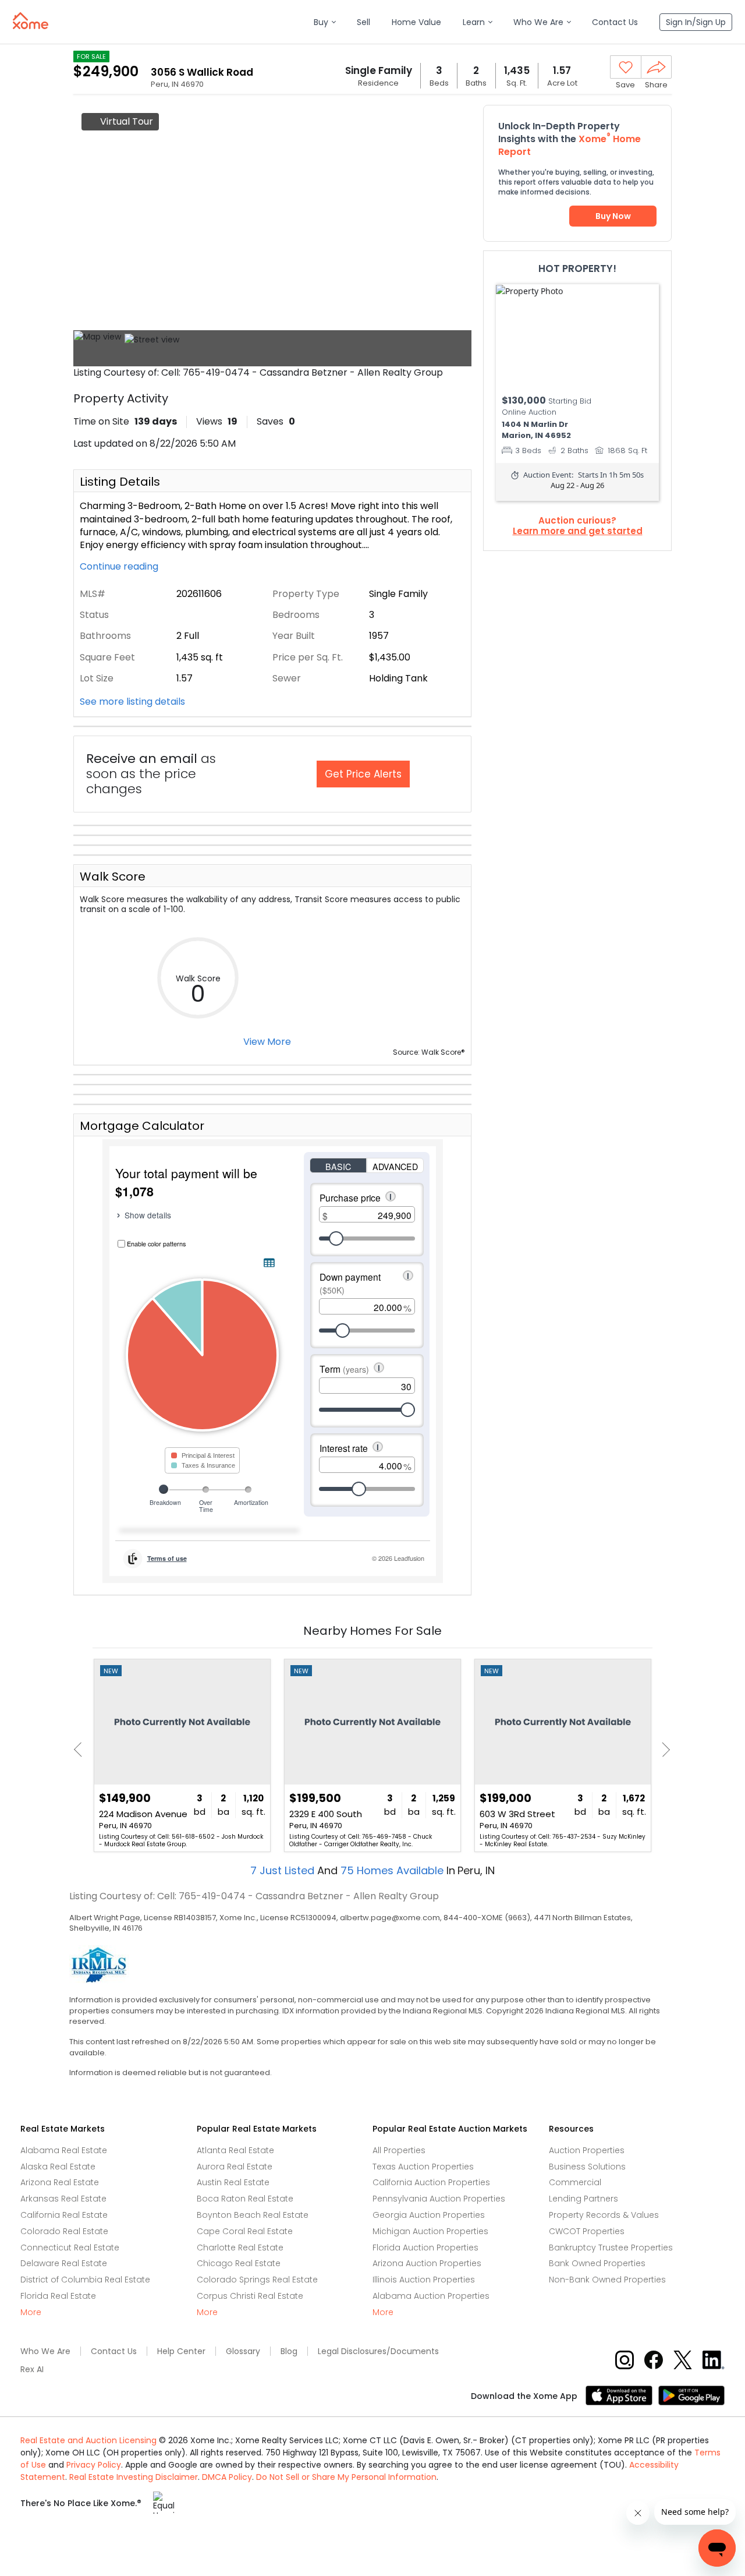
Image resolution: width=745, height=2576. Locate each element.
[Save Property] (626, 68)
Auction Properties (587, 2150)
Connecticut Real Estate (70, 2248)
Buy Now (613, 216)
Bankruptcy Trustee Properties (611, 2248)
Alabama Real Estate (64, 2150)
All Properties (399, 2150)
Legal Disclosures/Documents (378, 2351)
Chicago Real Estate (239, 2263)
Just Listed (284, 1870)
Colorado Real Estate (64, 2231)
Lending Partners (583, 2199)
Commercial (575, 2182)
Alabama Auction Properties (431, 2296)
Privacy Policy (94, 2465)
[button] (324, 22)
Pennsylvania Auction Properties (439, 2199)
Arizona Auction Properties (427, 2263)
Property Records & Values (604, 2215)
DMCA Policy (227, 2477)
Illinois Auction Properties (424, 2280)
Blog (289, 2351)
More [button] (31, 2312)
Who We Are (45, 2351)
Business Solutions (587, 2167)
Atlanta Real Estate (235, 2150)
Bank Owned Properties (597, 2263)
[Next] (663, 1750)
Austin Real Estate (233, 2182)
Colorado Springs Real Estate (257, 2280)
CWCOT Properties (587, 2231)
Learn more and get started (578, 531)
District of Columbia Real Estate (85, 2280)
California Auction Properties (431, 2182)
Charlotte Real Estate (240, 2248)
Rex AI (32, 2370)
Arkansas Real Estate (63, 2199)
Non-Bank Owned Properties (607, 2280)
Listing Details (120, 482)
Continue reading (120, 567)
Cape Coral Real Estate (245, 2231)
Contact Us (114, 2351)
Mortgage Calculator (142, 1126)
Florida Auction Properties (425, 2248)
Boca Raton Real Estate (245, 2199)
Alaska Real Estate (58, 2167)
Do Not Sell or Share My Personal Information (346, 2477)
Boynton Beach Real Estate (253, 2215)
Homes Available (393, 1870)
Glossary (243, 2351)
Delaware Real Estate (64, 2263)
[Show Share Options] (656, 67)
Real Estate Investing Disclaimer (134, 2477)
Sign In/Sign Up (696, 22)
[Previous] (81, 1750)
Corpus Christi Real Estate (250, 2296)
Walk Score (113, 877)
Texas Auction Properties (423, 2167)
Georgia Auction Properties (429, 2215)
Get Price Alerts (363, 774)
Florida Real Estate (58, 2296)
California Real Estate (64, 2215)
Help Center (181, 2351)
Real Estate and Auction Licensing (88, 2440)
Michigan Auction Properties (430, 2231)
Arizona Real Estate (60, 2182)
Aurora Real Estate (235, 2167)
